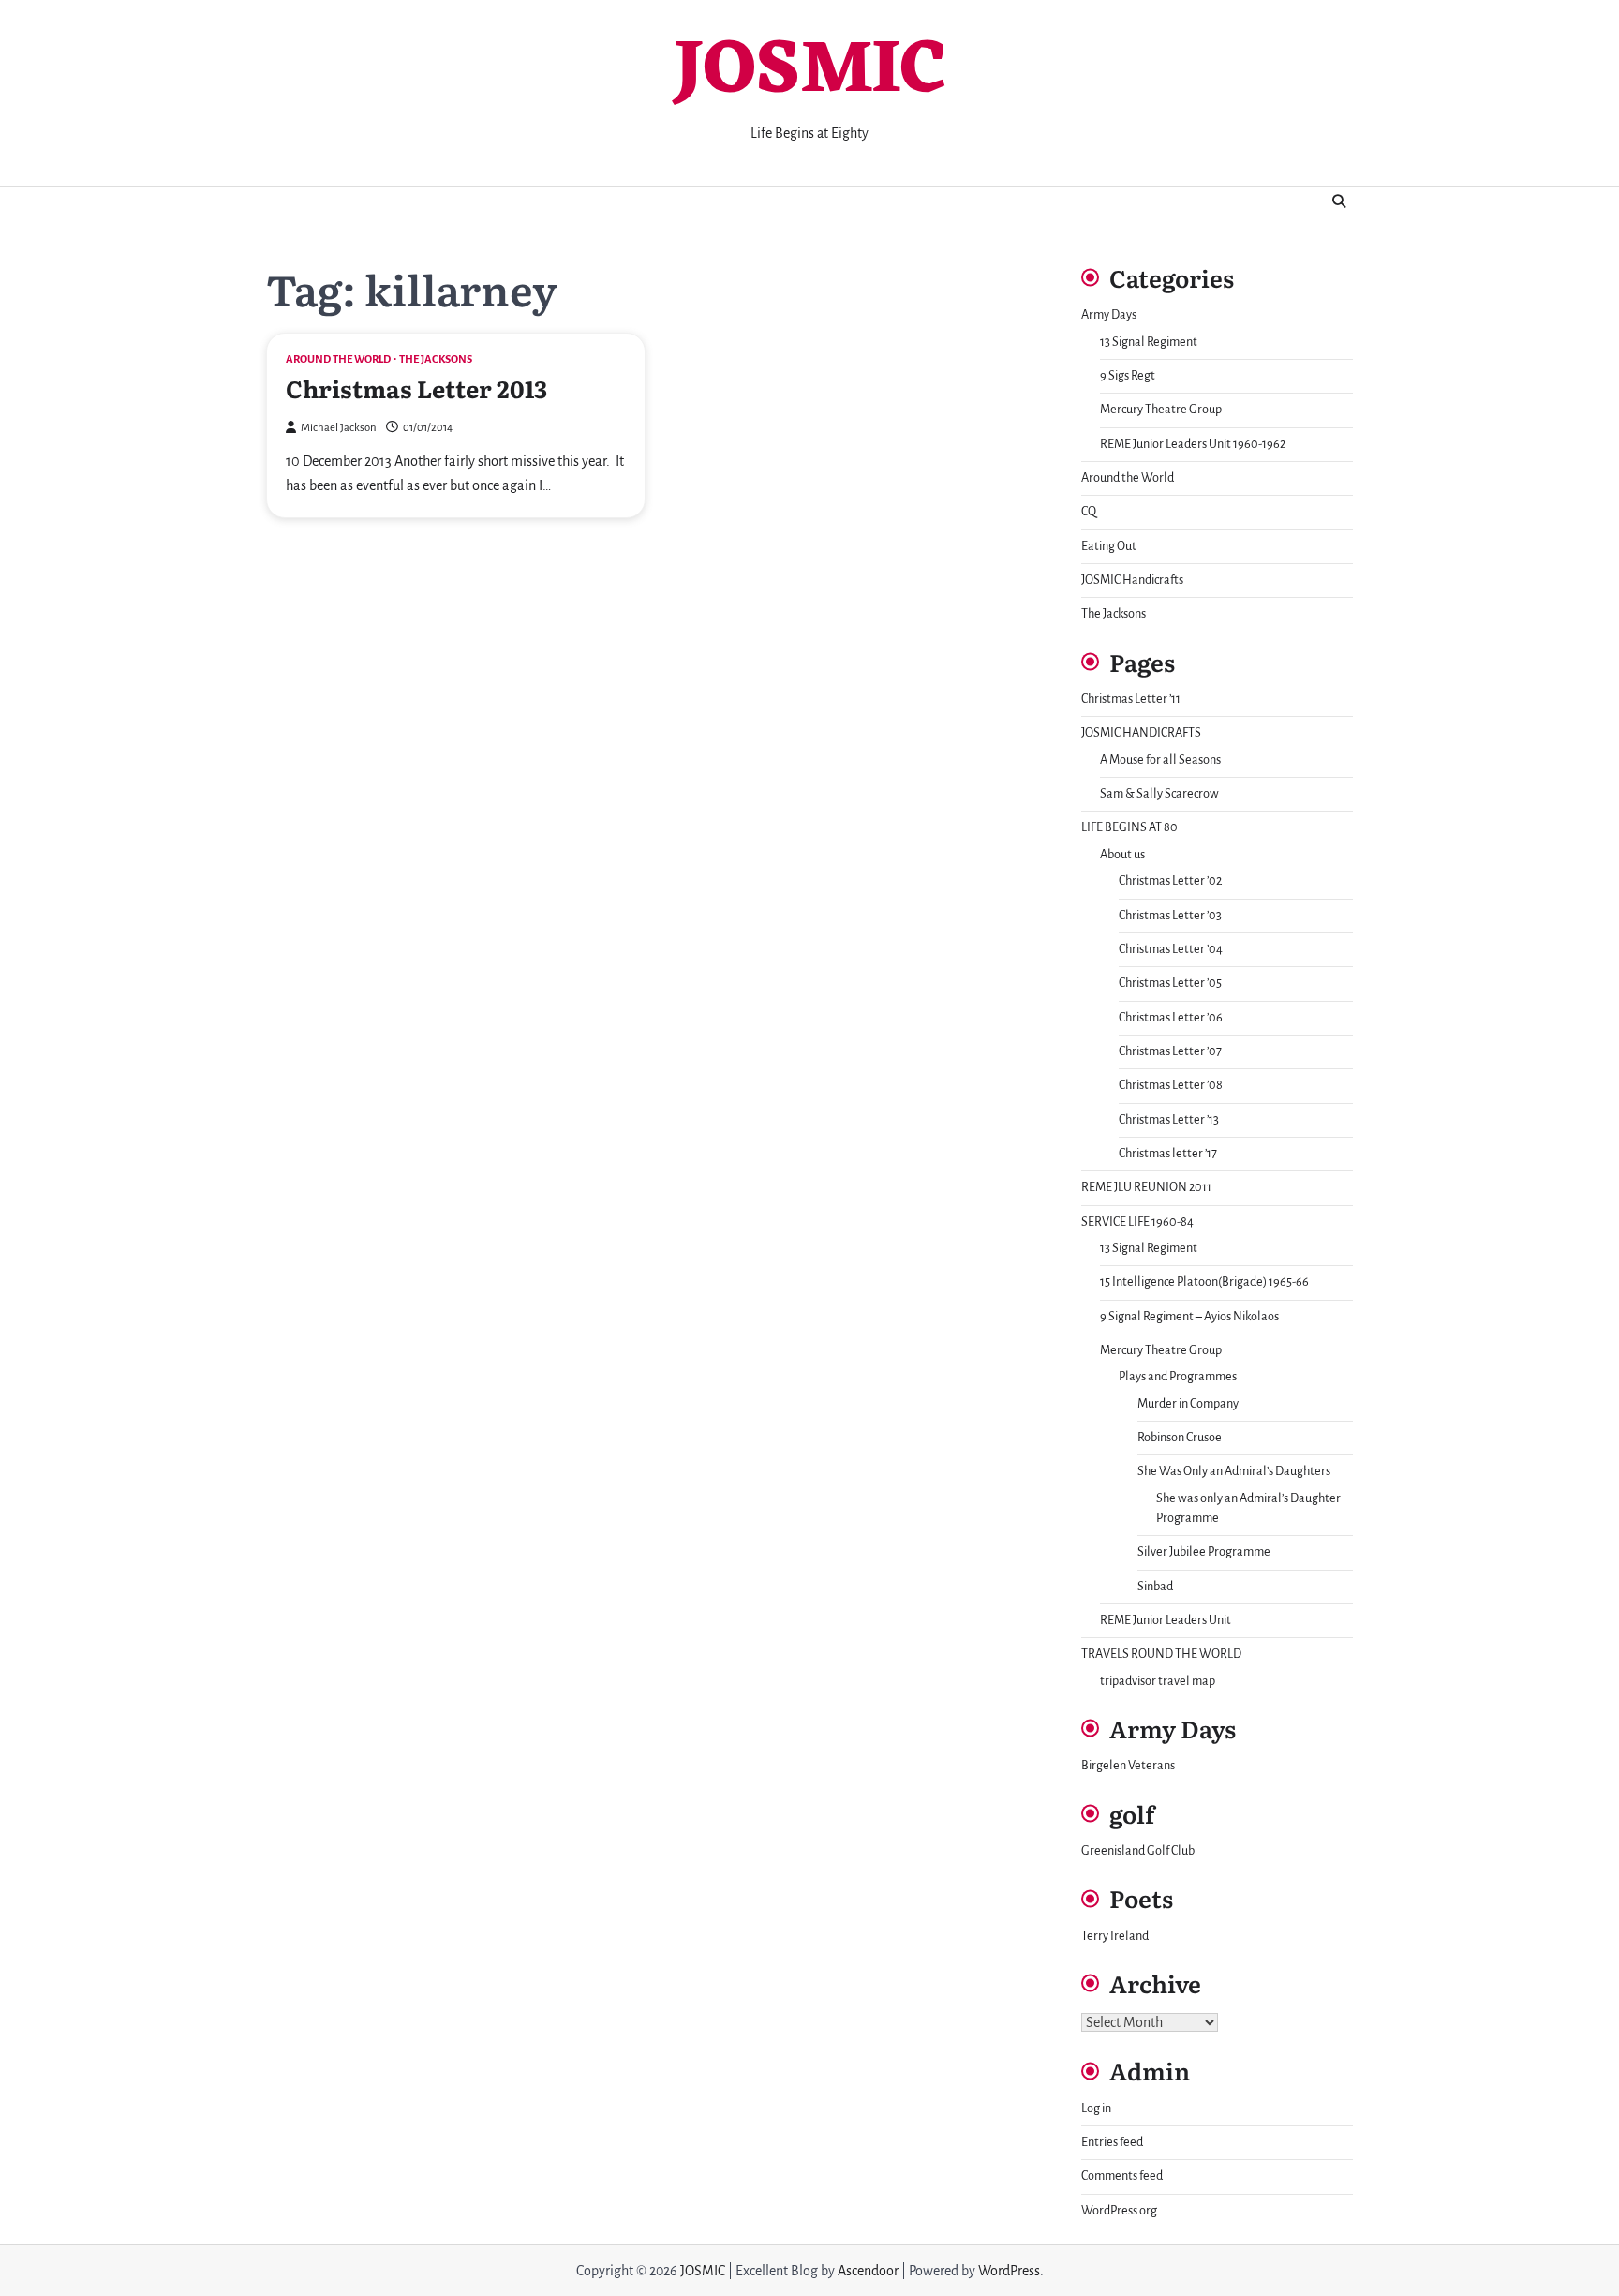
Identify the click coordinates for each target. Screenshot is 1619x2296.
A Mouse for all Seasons (1160, 760)
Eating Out (1109, 546)
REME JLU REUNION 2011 (1146, 1187)
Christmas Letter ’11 (1131, 699)
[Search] (1339, 201)
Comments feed (1122, 2176)
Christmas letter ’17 (1168, 1154)
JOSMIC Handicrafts (1132, 580)
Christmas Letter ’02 (1170, 881)
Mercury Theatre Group (1161, 410)
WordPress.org (1119, 2211)
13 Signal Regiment (1149, 342)
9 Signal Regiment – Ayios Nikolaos (1189, 1317)
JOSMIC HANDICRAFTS (1141, 733)
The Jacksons (436, 359)
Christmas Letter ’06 (1171, 1018)
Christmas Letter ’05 (1170, 983)
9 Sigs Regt (1128, 376)
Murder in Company (1188, 1404)
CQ (1089, 512)
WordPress (1009, 2271)
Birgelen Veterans (1128, 1766)
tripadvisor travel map (1158, 1681)
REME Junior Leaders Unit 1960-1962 (1193, 444)
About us (1122, 855)
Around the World (338, 359)
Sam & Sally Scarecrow (1159, 794)
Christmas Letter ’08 (1171, 1085)
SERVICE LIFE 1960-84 (1137, 1222)
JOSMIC (809, 72)
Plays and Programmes (1178, 1377)
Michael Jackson (339, 428)
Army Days (1109, 315)
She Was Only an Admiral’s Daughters (1234, 1471)
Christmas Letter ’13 (1169, 1120)
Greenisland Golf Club (1138, 1851)
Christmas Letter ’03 (1170, 916)
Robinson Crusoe (1180, 1438)
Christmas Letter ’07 (1170, 1051)
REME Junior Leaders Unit (1166, 1620)
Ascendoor (868, 2271)
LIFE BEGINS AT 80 (1129, 827)
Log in (1096, 2109)
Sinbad (1155, 1587)
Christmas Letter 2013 (416, 388)
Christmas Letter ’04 (1171, 949)
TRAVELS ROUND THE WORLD (1161, 1654)
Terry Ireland (1115, 1936)
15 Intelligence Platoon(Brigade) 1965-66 (1204, 1282)
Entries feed (1112, 2142)
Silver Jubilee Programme (1204, 1552)
